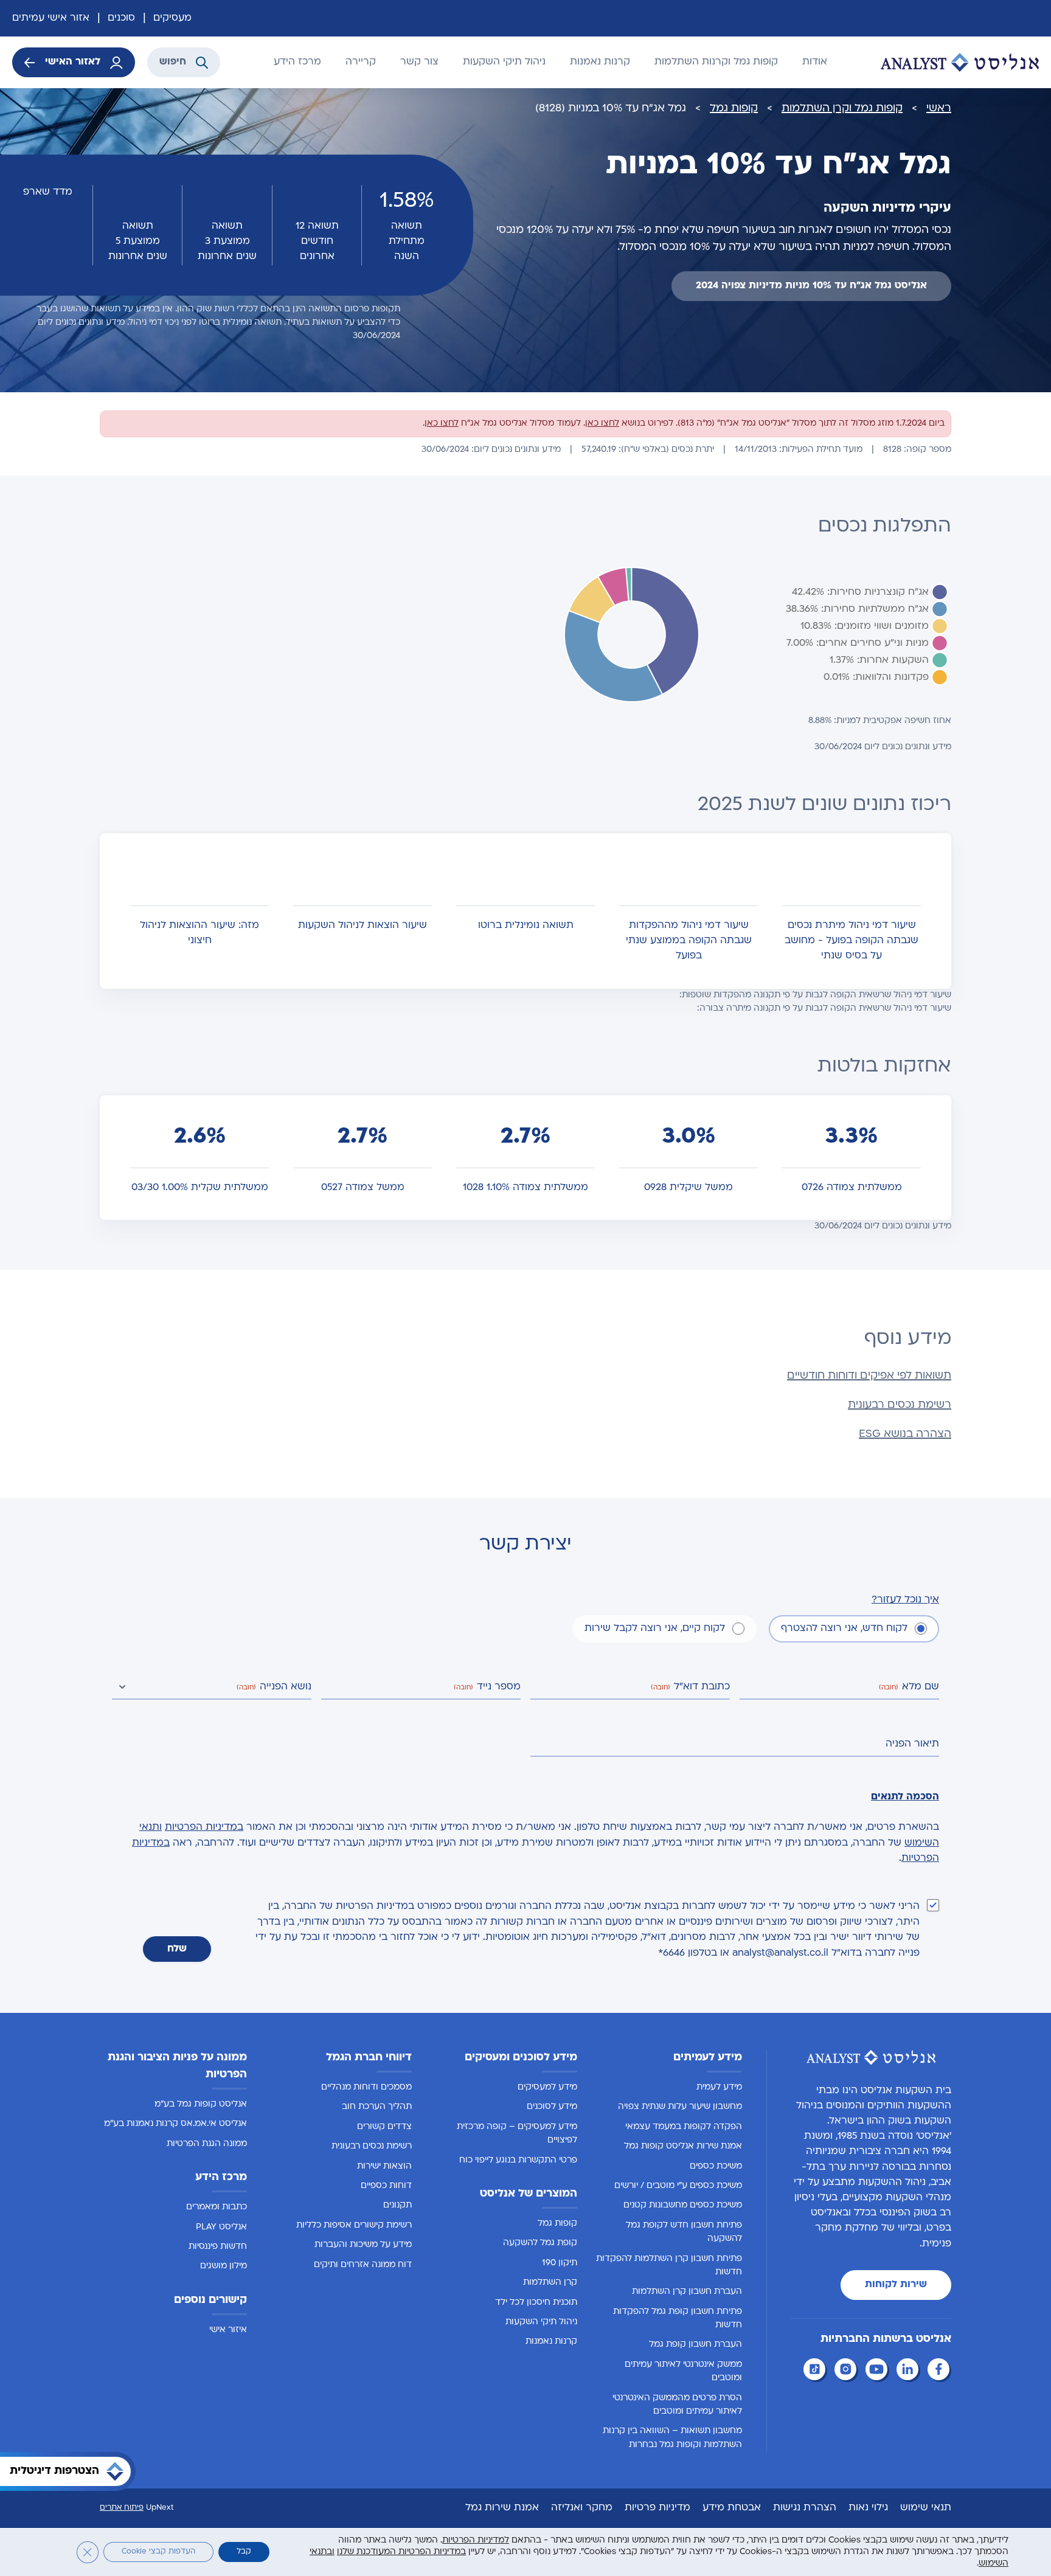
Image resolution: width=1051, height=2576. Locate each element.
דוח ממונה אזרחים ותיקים (363, 2264)
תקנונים (397, 2205)
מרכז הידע (297, 62)
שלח (177, 1949)
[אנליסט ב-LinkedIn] (909, 2371)
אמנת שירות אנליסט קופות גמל (683, 2146)
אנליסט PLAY (221, 2227)
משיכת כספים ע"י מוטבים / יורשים (678, 2186)
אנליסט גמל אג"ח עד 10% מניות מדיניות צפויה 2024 (811, 286)
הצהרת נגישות (805, 2508)
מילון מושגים (224, 2266)
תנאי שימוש (926, 2508)
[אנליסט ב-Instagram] (847, 2371)
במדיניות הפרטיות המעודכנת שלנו (401, 2552)
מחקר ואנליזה (582, 2508)
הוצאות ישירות (384, 2166)
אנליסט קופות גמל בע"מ (201, 2104)
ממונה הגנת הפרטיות (207, 2144)
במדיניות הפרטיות (204, 1827)
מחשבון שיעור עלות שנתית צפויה (680, 2107)
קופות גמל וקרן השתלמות (842, 109)
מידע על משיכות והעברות (363, 2245)
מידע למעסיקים (547, 2087)
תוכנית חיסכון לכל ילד (536, 2302)
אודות (815, 62)
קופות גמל (734, 109)
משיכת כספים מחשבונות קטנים (683, 2205)
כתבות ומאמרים (217, 2207)
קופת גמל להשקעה (540, 2243)
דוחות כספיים (386, 2186)
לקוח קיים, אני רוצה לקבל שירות (655, 1629)
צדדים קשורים (384, 2127)
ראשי (939, 109)
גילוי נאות (868, 2508)
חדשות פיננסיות (218, 2247)
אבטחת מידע (732, 2508)
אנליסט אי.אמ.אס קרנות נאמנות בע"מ (175, 2124)
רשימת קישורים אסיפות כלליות (354, 2225)
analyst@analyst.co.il (780, 1953)
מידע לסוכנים (552, 2107)
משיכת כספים (716, 2166)
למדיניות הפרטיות (476, 2540)
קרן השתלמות (550, 2283)
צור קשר (419, 62)
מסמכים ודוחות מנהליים (366, 2087)
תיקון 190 (560, 2263)
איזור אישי (228, 2330)
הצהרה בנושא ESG (905, 1434)
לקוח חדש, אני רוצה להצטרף (844, 1629)
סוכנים (121, 18)
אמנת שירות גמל (502, 2508)
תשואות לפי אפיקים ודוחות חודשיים (869, 1376)
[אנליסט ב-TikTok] (816, 2371)
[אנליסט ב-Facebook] (940, 2371)
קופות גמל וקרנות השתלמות (716, 62)
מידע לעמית (719, 2087)
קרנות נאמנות (600, 62)
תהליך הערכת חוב (377, 2107)
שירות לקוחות (896, 2285)
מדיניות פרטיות (657, 2508)
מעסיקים (172, 18)
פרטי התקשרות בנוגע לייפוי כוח (518, 2160)
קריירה (361, 62)
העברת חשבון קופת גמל (695, 2345)
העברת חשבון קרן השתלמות (687, 2292)
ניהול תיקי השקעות (504, 62)
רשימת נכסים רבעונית (900, 1405)
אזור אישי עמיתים (51, 18)
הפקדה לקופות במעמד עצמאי (684, 2127)
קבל (244, 2552)
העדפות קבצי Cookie (158, 2552)
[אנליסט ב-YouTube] (878, 2371)
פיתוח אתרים (122, 2508)
